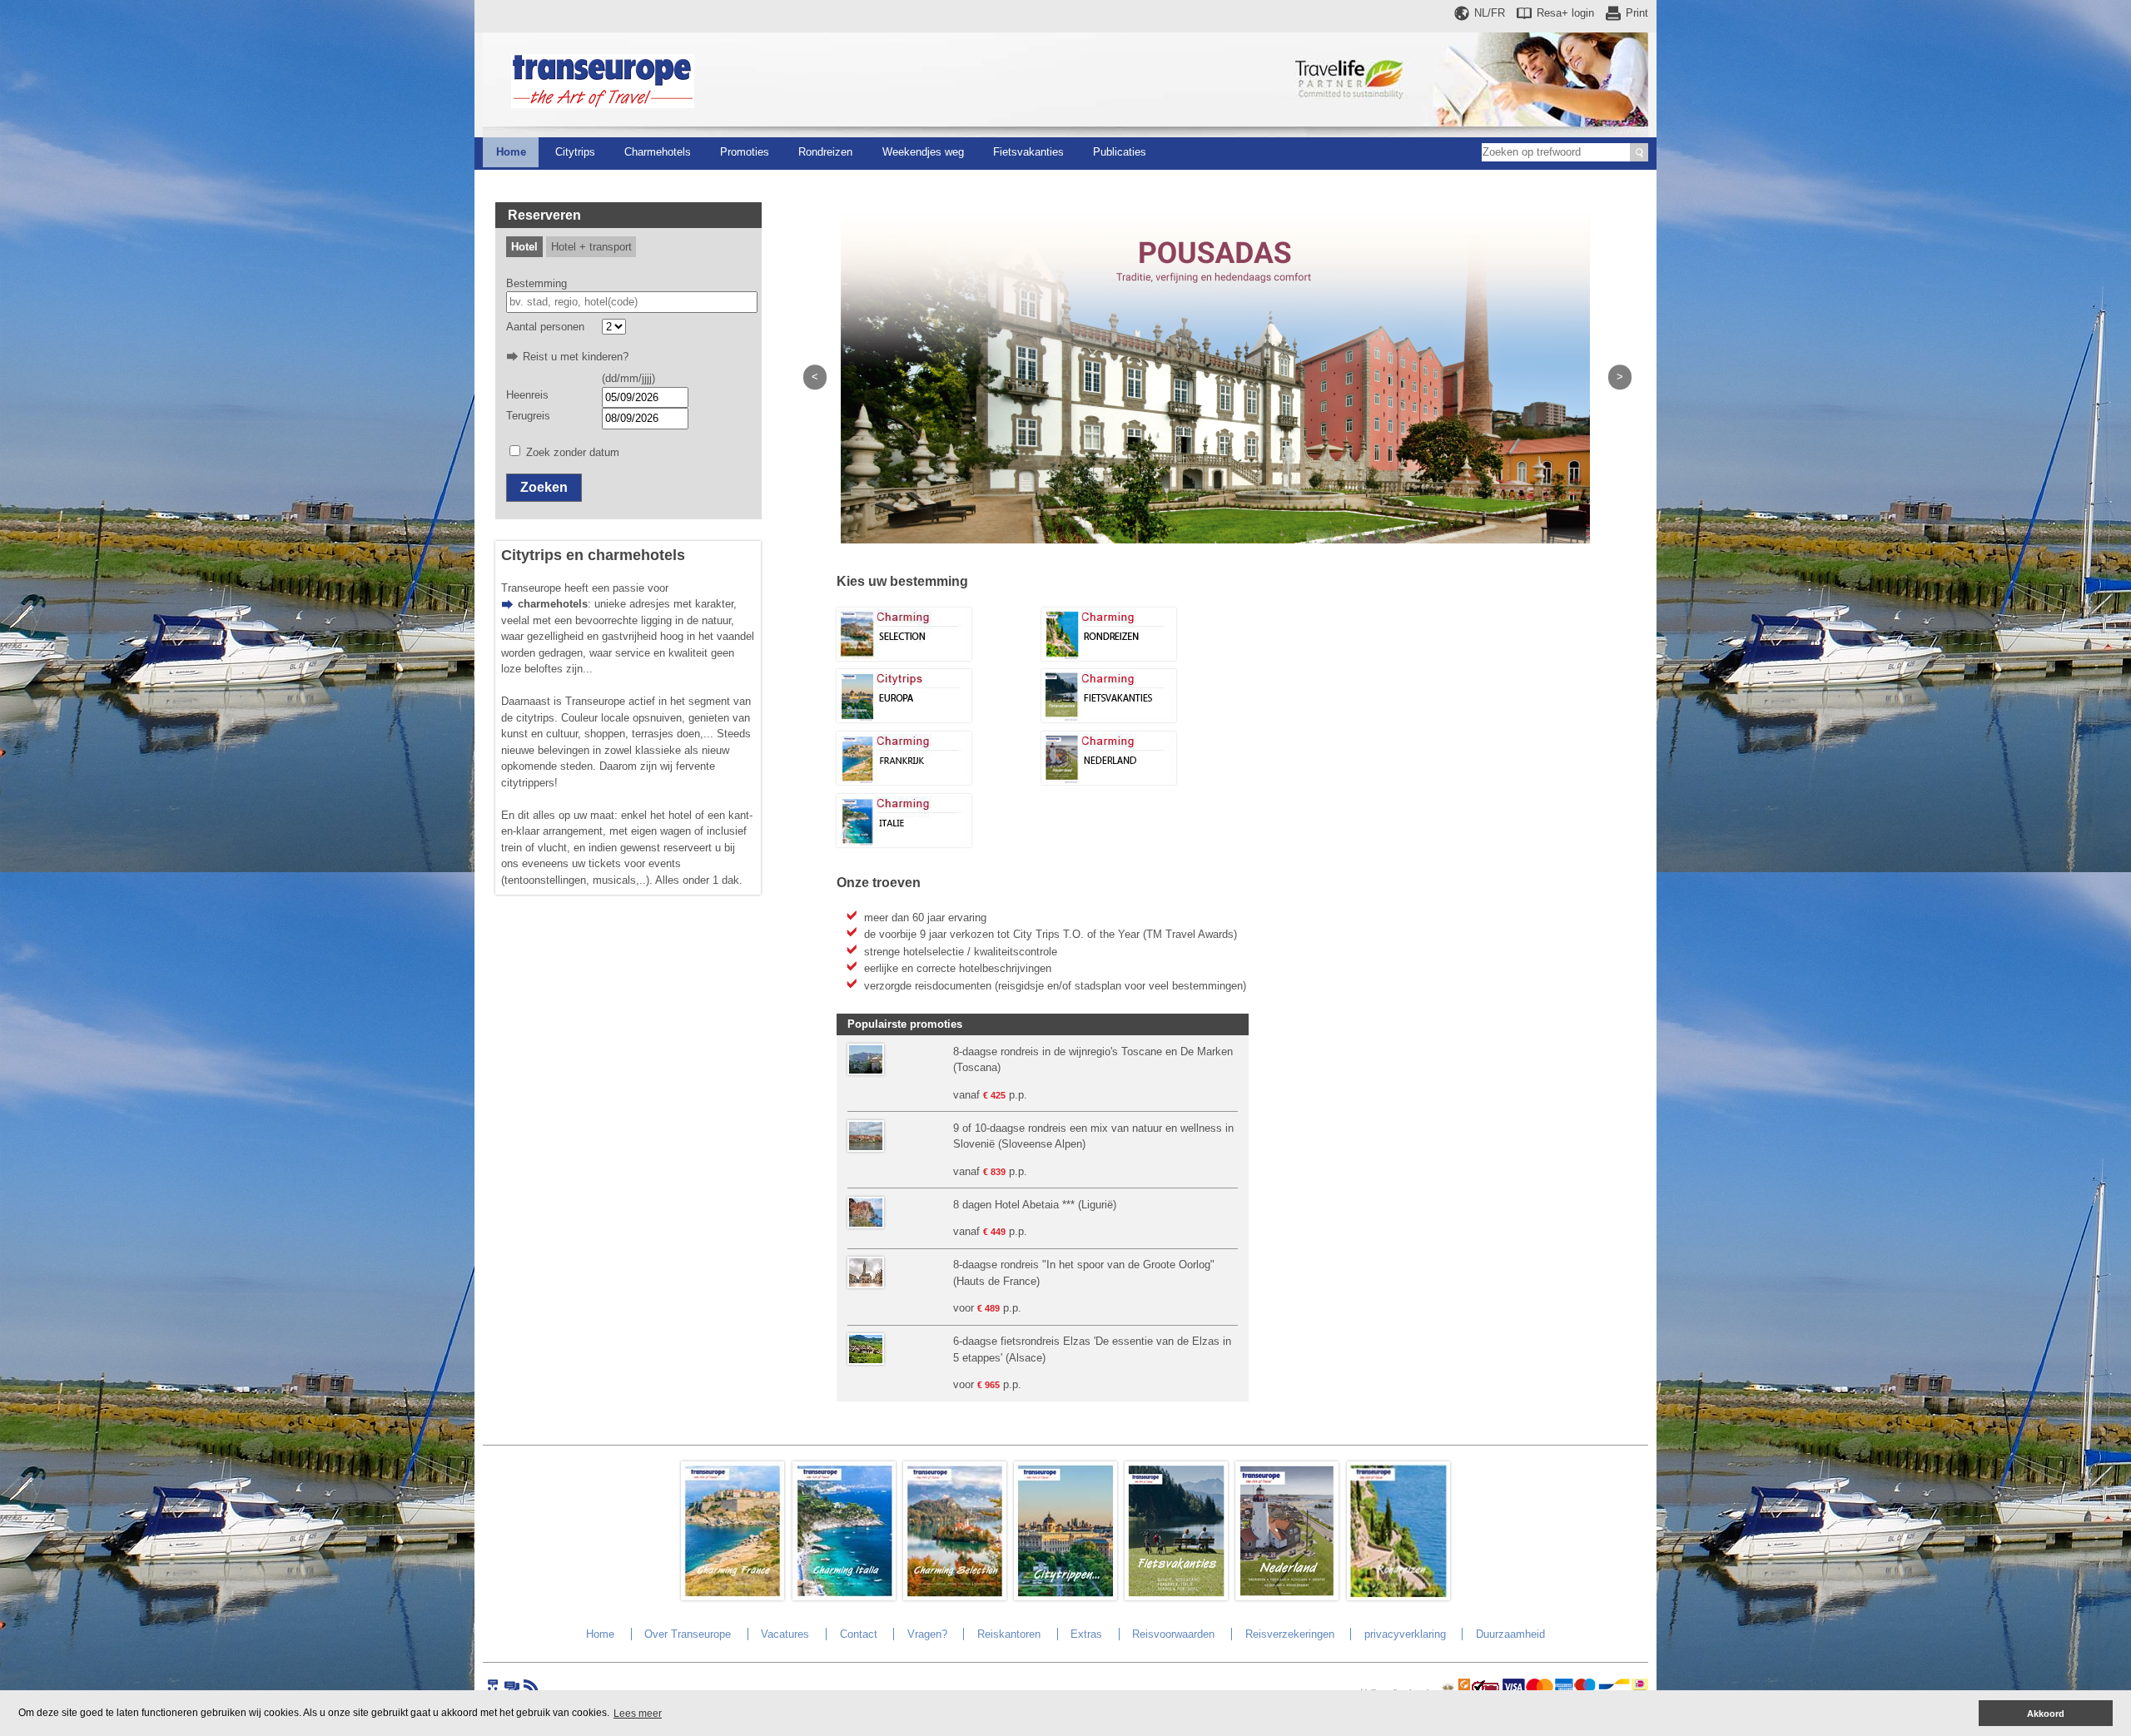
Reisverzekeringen (1290, 1634)
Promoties (745, 152)
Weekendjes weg (923, 152)
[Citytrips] (904, 719)
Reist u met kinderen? (576, 357)
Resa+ (1565, 13)
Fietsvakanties (1028, 152)
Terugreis (528, 416)
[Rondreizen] (1109, 657)
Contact (859, 1634)
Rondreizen (825, 152)
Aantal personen (545, 327)
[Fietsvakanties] (1109, 719)
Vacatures (785, 1634)
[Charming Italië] (904, 843)
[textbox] (632, 302)
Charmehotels (658, 152)
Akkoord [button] (2046, 1714)
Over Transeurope (688, 1634)
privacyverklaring (1405, 1634)
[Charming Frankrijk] (904, 781)
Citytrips (575, 152)
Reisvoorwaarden (1173, 1634)
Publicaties (1120, 152)
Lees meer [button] (638, 1714)
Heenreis (527, 395)
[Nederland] (1109, 781)
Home (511, 152)
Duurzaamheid (1510, 1634)
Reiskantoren (1009, 1634)
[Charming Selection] (904, 657)
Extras (1086, 1634)
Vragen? (927, 1634)
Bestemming (536, 283)
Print (1637, 13)
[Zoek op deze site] (1639, 152)
